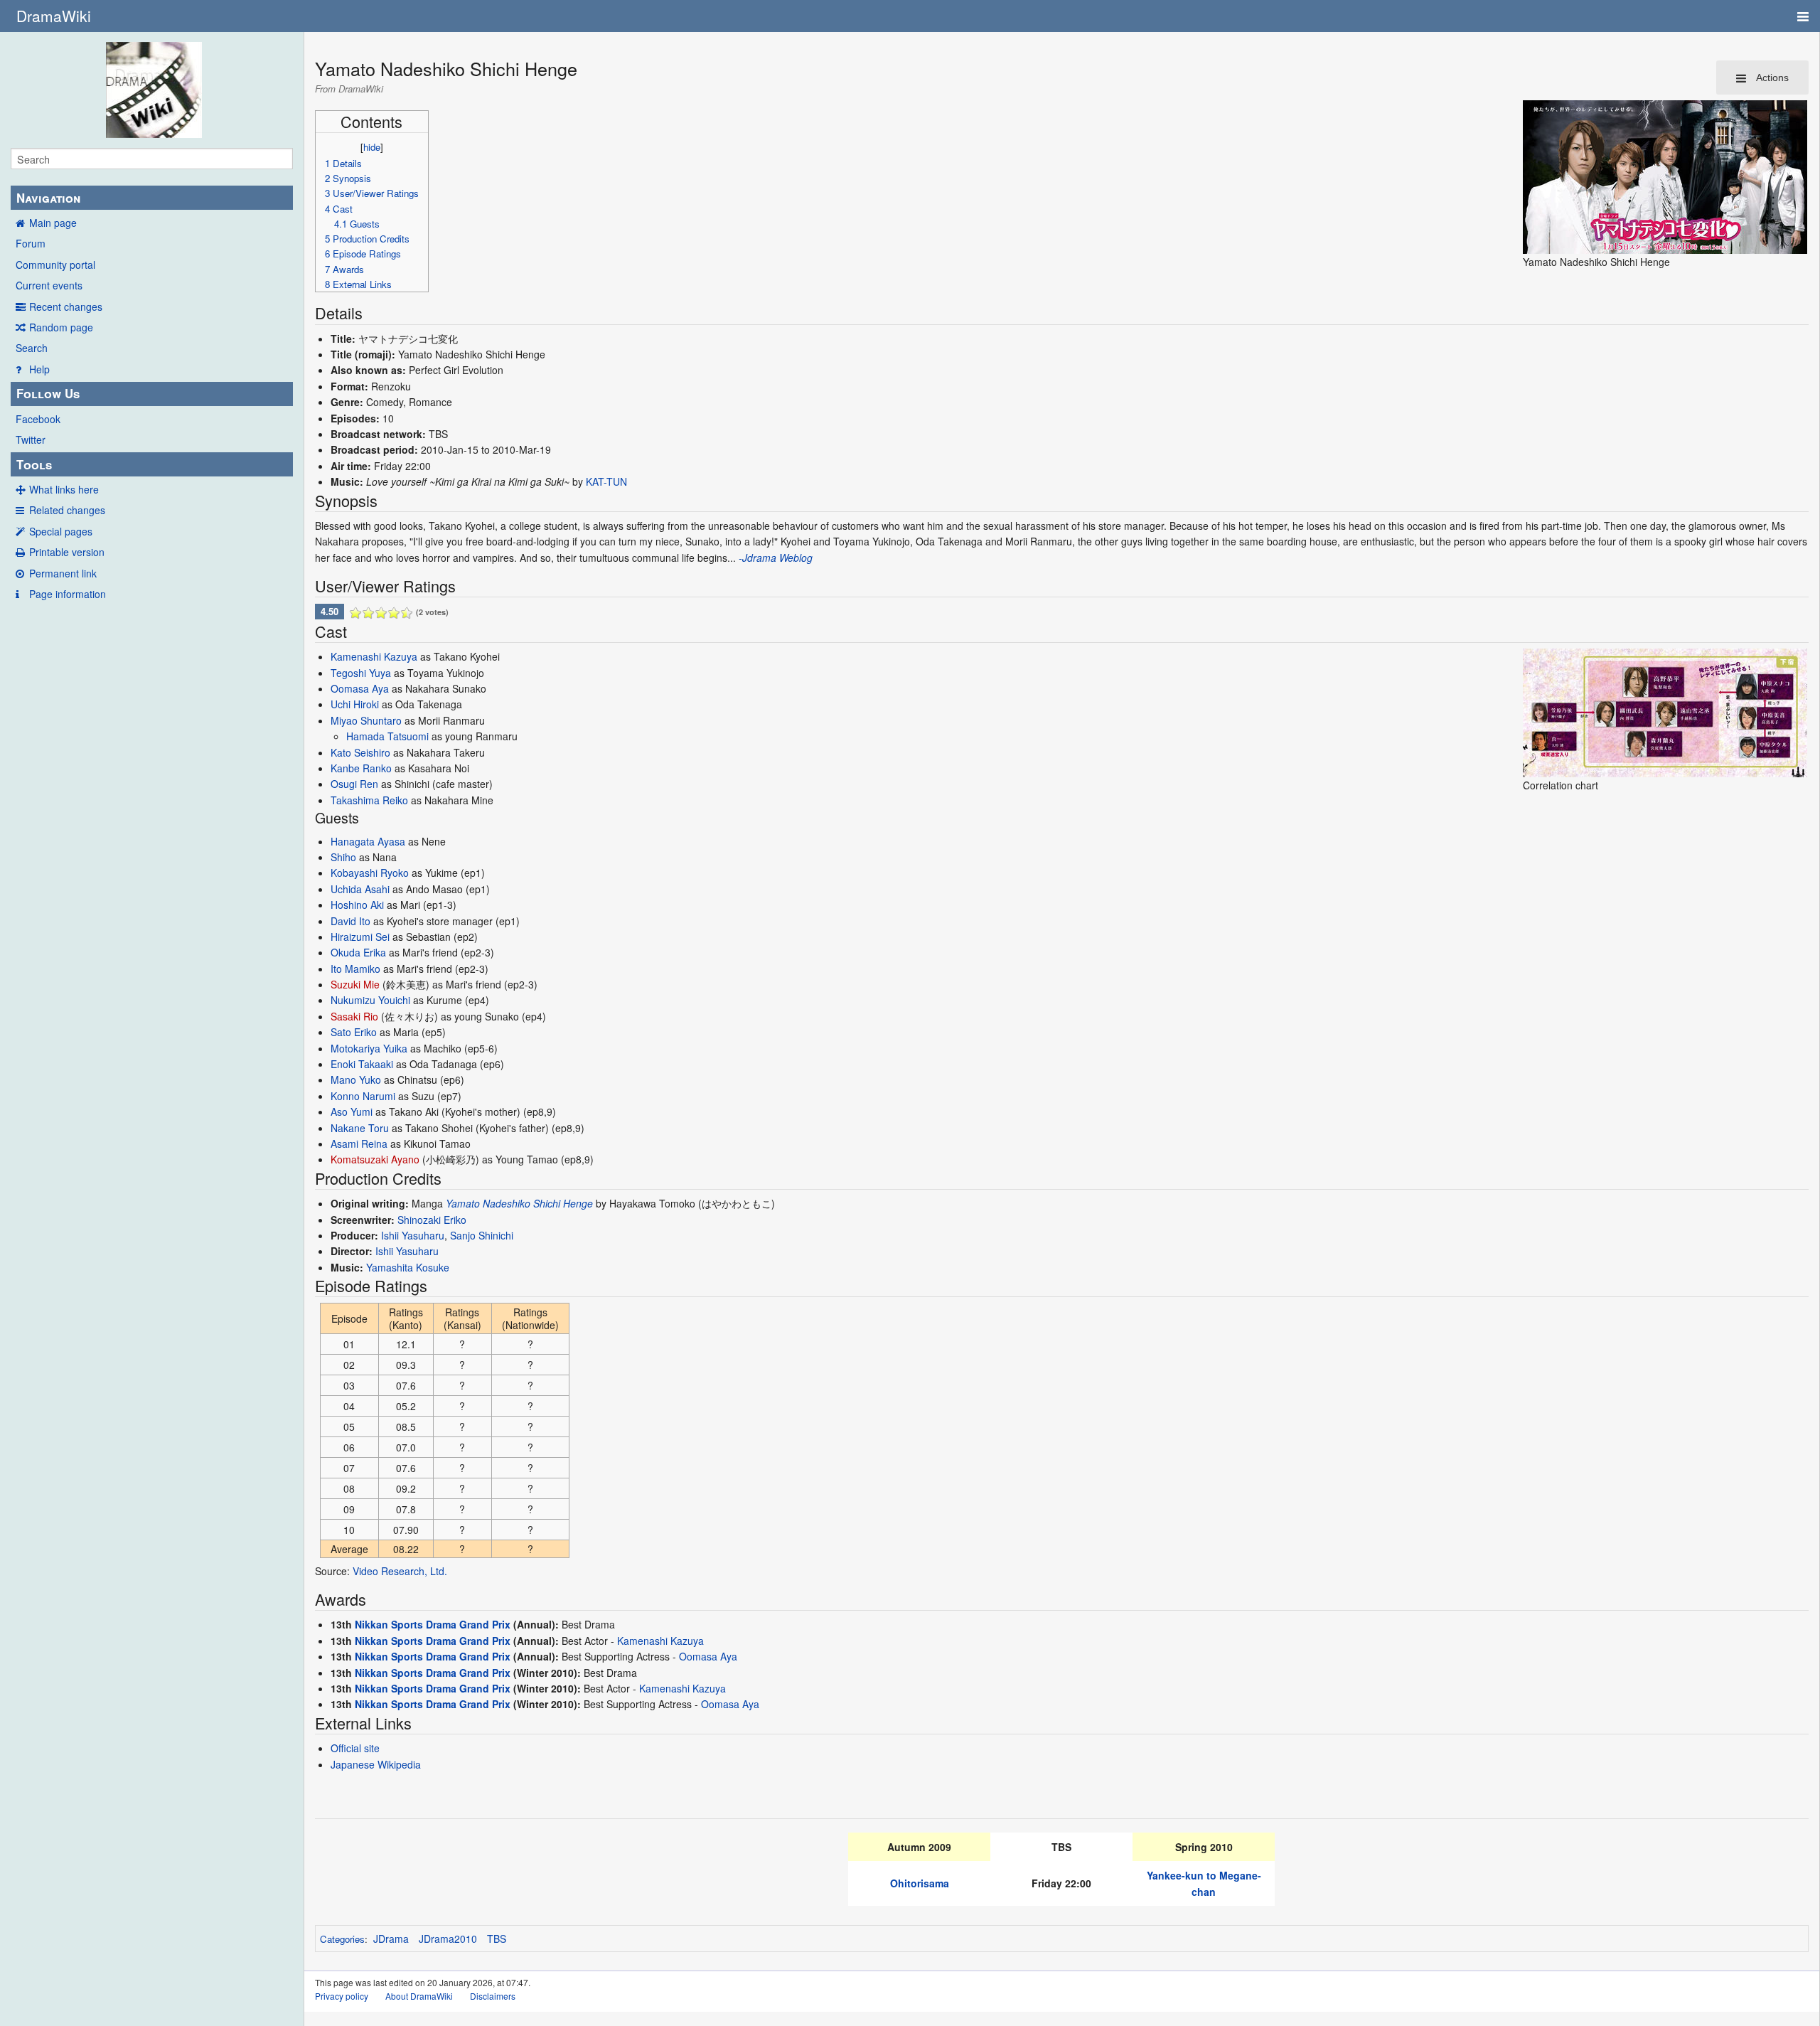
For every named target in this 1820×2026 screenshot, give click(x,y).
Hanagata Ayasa (368, 841)
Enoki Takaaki (362, 1064)
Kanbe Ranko (361, 768)
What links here (64, 489)
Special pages (61, 531)
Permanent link (63, 573)
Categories (342, 1939)
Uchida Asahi (360, 889)
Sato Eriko (354, 1032)
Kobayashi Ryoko (370, 873)
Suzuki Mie (355, 984)
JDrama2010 (448, 1939)
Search (32, 348)
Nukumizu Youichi (370, 1000)
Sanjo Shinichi (482, 1235)
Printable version (67, 552)
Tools (34, 464)
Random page (61, 327)
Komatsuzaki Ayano (375, 1159)
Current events (49, 285)
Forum (31, 243)
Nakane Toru (360, 1128)
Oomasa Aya (360, 688)
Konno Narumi (363, 1096)
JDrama (391, 1939)
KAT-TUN (606, 481)
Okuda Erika (358, 952)
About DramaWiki (419, 1996)
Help (39, 369)
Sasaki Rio (354, 1016)
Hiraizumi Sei (360, 937)
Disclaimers (493, 1996)
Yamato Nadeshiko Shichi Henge (519, 1203)
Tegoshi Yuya (361, 673)
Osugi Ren (354, 784)
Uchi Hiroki (355, 704)
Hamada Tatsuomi (387, 736)
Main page (53, 223)
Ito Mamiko (355, 969)
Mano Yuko (356, 1079)
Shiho (343, 857)
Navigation (48, 198)
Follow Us (48, 393)
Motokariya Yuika (369, 1048)
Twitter (31, 439)
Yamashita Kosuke (408, 1267)
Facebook (38, 419)
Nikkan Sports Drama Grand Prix (433, 1624)
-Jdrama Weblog (776, 558)
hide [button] (372, 147)
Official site (355, 1748)
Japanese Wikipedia (376, 1764)
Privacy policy (342, 1996)
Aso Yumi (352, 1111)
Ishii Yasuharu (413, 1235)
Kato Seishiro (360, 752)
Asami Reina (359, 1143)
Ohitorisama (920, 1883)
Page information (68, 594)
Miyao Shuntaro (366, 720)
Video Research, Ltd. (400, 1571)
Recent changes (66, 306)
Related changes (67, 510)
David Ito (350, 921)
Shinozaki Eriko (432, 1220)
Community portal (55, 265)
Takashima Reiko (369, 800)
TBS (497, 1939)
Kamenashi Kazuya (374, 656)
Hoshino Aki (357, 905)
